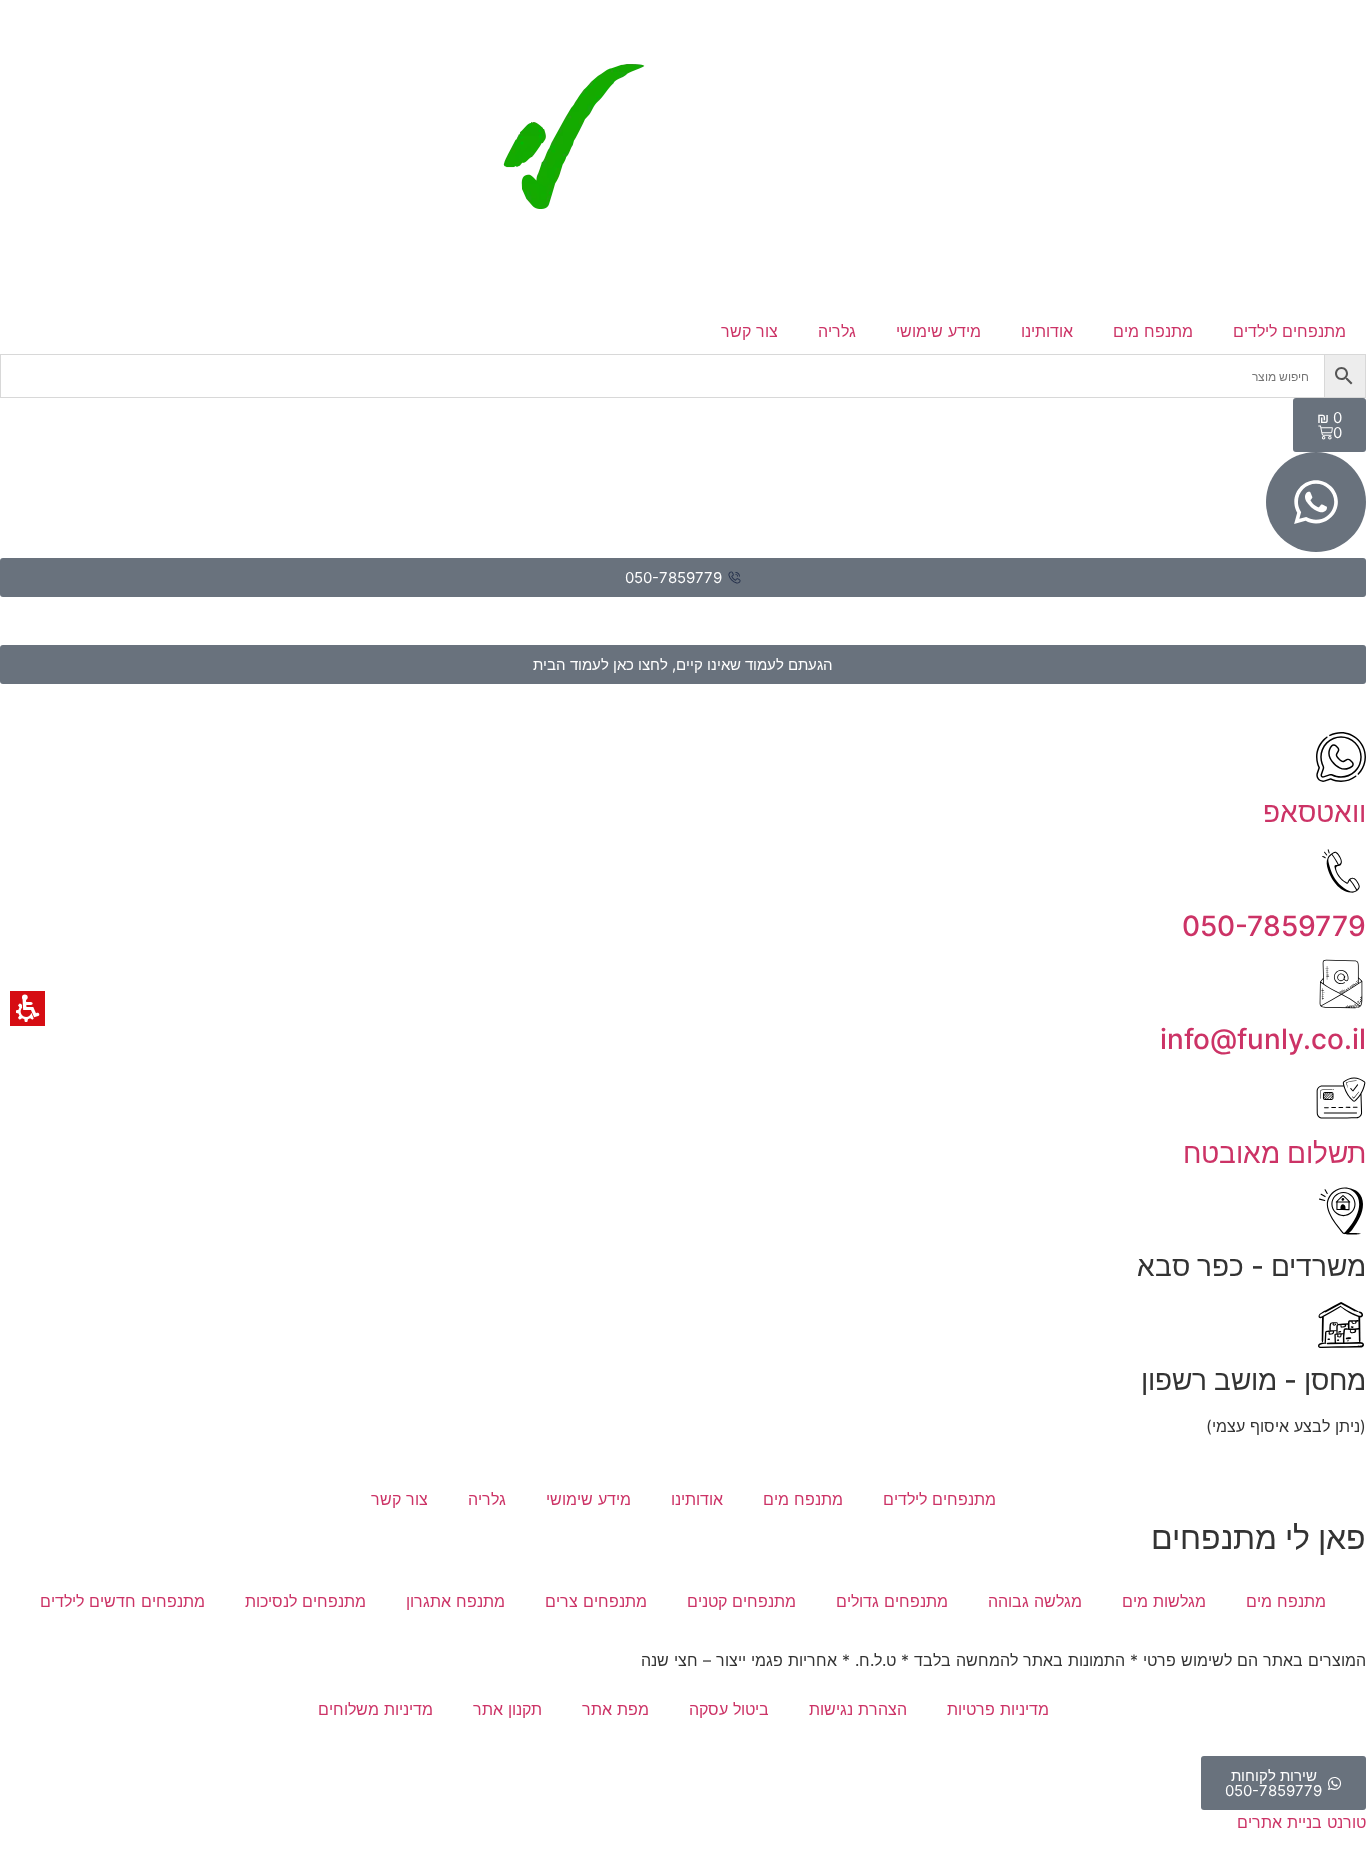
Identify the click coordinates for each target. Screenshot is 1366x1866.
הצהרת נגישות (858, 1709)
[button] (1345, 376)
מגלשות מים (1164, 1601)
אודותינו (1047, 331)
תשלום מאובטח (1274, 1153)
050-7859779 (1274, 926)
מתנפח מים (1153, 331)
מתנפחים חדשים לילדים (122, 1601)
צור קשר (749, 331)
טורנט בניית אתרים (1301, 1822)
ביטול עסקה (729, 1709)
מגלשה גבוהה (1035, 1601)
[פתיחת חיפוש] (683, 376)
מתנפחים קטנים (741, 1601)
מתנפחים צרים (596, 1601)
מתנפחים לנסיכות (305, 1601)
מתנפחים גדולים (892, 1601)
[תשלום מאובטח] (1341, 1098)
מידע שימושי (938, 331)
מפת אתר (615, 1709)
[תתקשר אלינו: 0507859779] (1341, 871)
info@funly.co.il (1263, 1039)
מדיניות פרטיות (998, 1709)
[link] (683, 178)
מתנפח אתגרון (455, 1601)
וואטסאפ (1314, 812)
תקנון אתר (507, 1709)
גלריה (837, 331)
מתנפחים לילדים (1289, 331)
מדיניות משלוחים (375, 1709)
